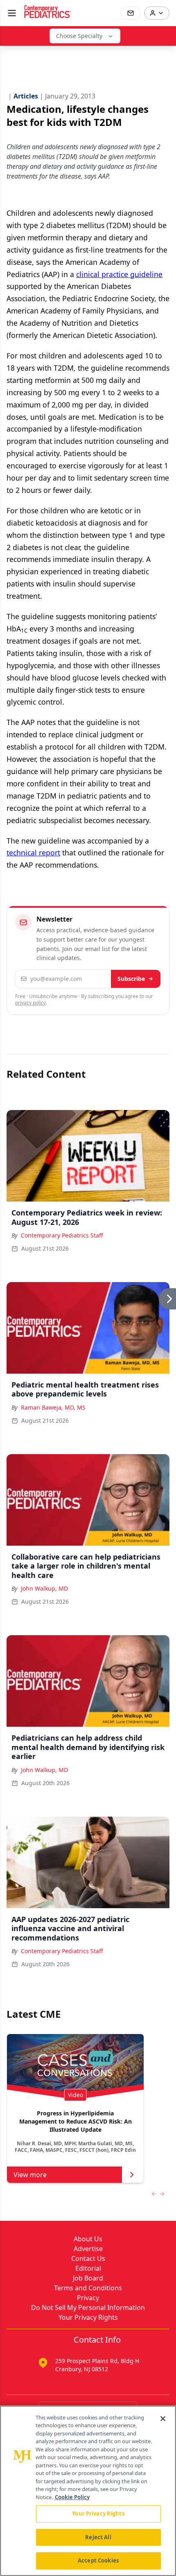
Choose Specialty (79, 36)
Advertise (88, 2249)
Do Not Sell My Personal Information (88, 2307)
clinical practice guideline (119, 274)
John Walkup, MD (44, 1588)
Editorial (88, 2268)
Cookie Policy (72, 2497)
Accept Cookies (98, 2560)
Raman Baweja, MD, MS (53, 1407)
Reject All (98, 2537)
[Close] (163, 2419)
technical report (33, 853)
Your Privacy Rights (88, 2317)
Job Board (88, 2278)
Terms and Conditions (88, 2288)
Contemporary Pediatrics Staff (62, 1235)
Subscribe (131, 979)
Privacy (88, 2298)
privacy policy (30, 1003)
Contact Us (88, 2258)
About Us (88, 2239)
